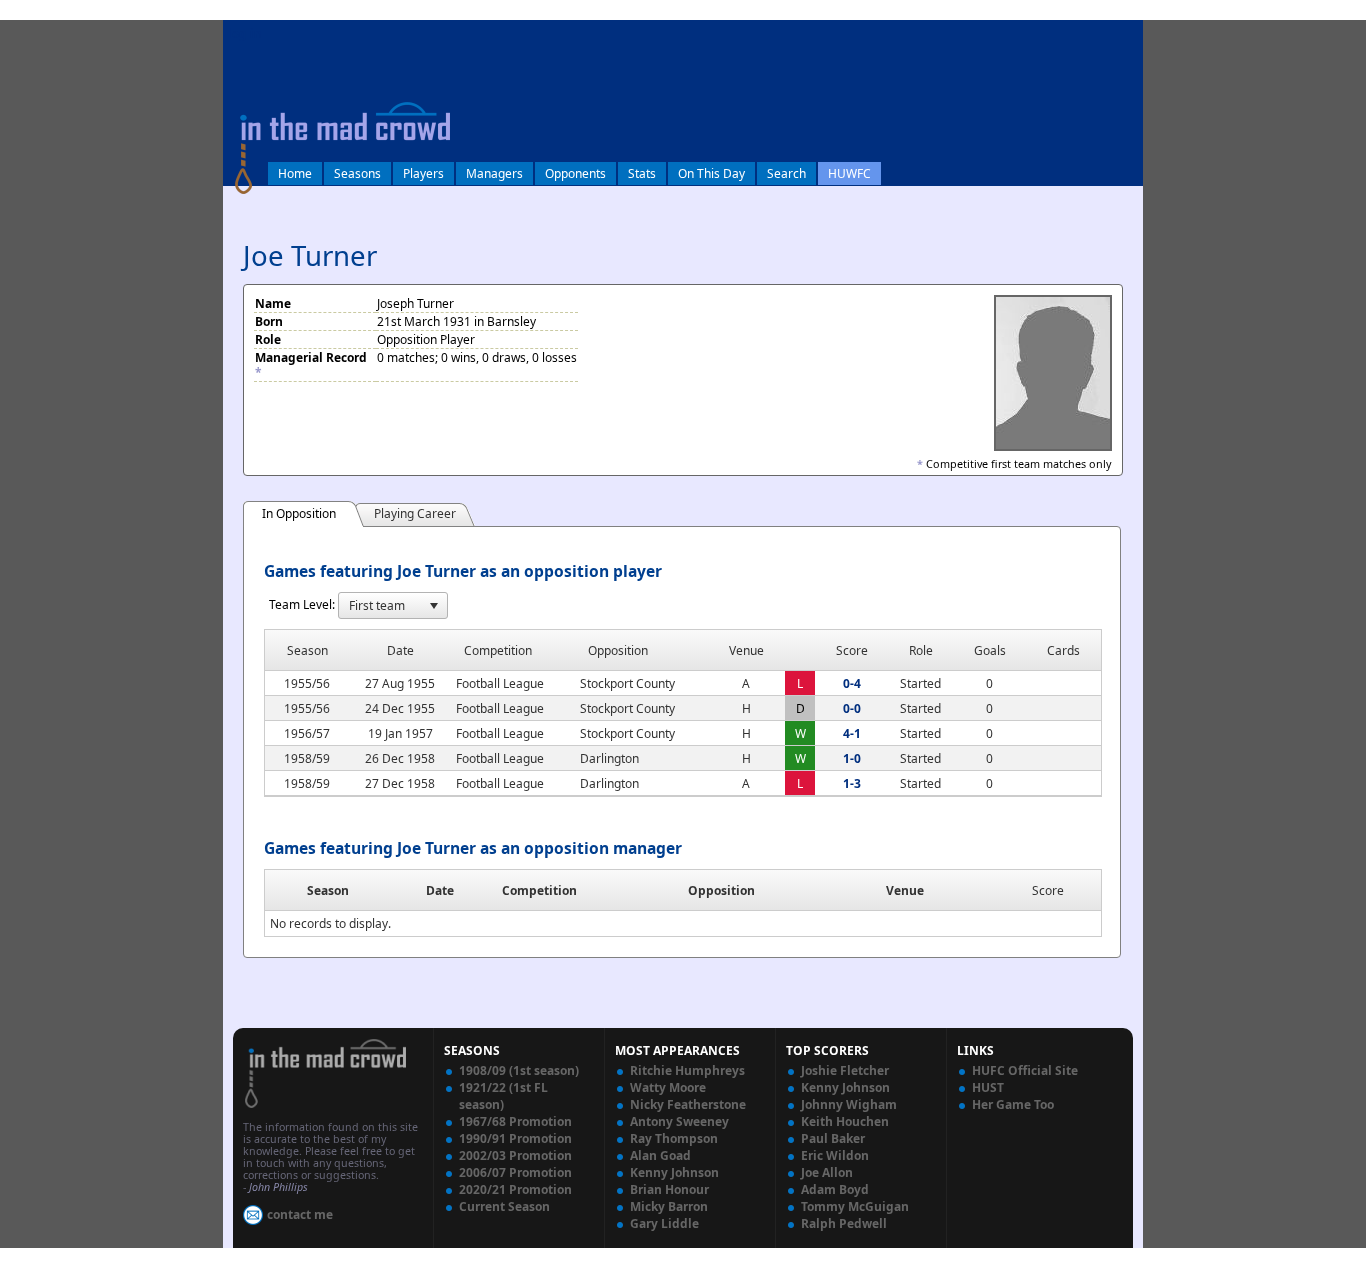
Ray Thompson (674, 1138)
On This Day (711, 173)
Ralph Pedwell (844, 1223)
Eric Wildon (835, 1155)
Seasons (357, 173)
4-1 (852, 733)
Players (423, 173)
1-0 (852, 758)
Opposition (721, 890)
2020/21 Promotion (515, 1189)
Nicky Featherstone (688, 1104)
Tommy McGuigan (855, 1206)
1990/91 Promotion (515, 1138)
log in (245, 33)
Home (295, 173)
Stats (642, 173)
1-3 (852, 783)
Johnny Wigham (849, 1104)
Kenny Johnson (674, 1172)
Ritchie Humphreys (687, 1070)
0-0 (852, 708)
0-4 (852, 683)
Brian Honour (669, 1189)
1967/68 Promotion (515, 1121)
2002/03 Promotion (515, 1155)
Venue (905, 890)
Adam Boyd (835, 1189)
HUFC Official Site (1025, 1070)
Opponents (575, 173)
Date (440, 890)
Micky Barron (669, 1206)
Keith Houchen (845, 1121)
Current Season (504, 1206)
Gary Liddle (664, 1223)
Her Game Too (1013, 1104)
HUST (988, 1087)
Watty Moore (668, 1087)
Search (786, 173)
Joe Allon (827, 1172)
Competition (539, 890)
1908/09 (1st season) (519, 1070)
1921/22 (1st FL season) (503, 1096)
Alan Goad (660, 1155)
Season (328, 890)
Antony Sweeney (679, 1121)
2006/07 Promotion (515, 1172)
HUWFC (849, 173)
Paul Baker (833, 1138)
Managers (494, 173)
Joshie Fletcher (845, 1070)
